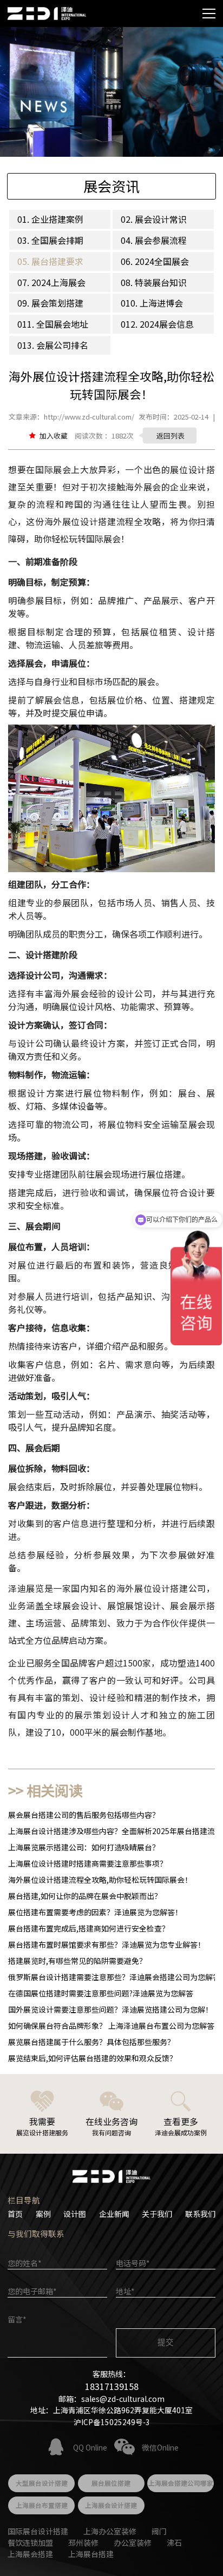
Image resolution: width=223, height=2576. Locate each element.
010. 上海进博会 (152, 303)
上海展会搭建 (30, 2554)
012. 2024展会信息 (157, 324)
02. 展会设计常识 (154, 219)
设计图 (75, 2214)
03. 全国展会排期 (50, 240)
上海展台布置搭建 (42, 2505)
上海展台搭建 (91, 2554)
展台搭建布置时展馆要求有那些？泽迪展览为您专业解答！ (107, 1944)
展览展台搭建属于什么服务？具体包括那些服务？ (91, 2042)
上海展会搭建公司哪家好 (181, 2485)
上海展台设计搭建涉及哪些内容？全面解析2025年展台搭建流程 (115, 1831)
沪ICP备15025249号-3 (112, 2422)
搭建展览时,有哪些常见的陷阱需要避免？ (77, 1961)
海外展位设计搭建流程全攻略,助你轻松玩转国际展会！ (100, 1880)
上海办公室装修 (110, 2531)
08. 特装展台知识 (154, 282)
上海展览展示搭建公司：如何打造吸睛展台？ (84, 1847)
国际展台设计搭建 (38, 2531)
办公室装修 (133, 2542)
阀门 (159, 2531)
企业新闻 (114, 2214)
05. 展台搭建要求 (50, 261)
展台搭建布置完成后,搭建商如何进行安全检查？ (89, 1928)
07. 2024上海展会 (51, 282)
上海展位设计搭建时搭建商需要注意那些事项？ (88, 1863)
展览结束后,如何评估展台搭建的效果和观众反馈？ (93, 2058)
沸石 (174, 2542)
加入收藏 (54, 436)
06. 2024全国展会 (155, 261)
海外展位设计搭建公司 (161, 1588)
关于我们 (157, 2214)
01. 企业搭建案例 (50, 219)
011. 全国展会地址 (53, 324)
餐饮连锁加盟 (30, 2542)
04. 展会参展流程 (154, 240)
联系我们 (200, 2214)
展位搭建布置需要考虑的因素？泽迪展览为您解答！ (95, 1912)
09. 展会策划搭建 (50, 303)
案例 (43, 2214)
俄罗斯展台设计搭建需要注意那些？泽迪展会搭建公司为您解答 (114, 1977)
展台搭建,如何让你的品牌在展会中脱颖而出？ (85, 1896)
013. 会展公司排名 (53, 345)
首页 (15, 2214)
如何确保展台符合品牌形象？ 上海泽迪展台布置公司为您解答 (111, 2026)
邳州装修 (83, 2542)
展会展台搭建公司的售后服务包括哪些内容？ (84, 1815)
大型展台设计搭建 (42, 2483)
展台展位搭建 (111, 2483)
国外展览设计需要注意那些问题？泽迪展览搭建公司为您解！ (110, 2009)
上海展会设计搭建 (111, 2505)
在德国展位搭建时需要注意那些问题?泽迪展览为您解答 (101, 1993)
